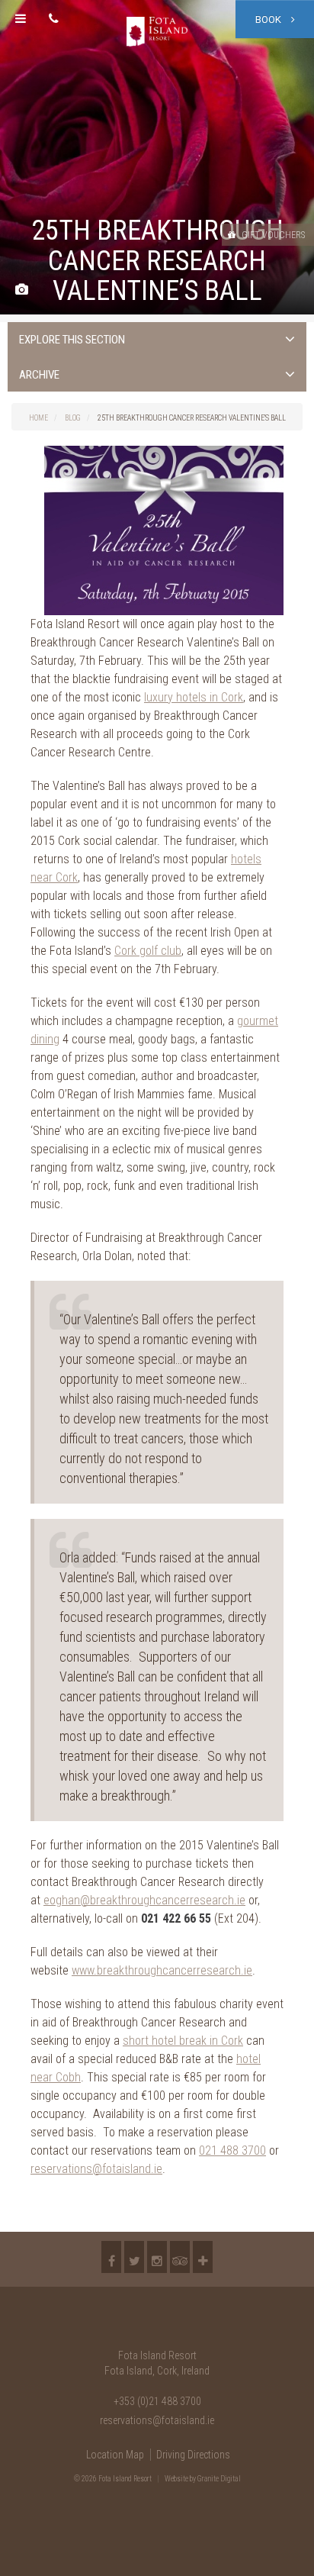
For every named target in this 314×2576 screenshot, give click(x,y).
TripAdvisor (180, 2257)
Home (38, 418)
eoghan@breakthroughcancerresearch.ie (144, 1900)
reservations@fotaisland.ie (96, 2169)
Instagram (157, 2257)
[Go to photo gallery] (22, 290)
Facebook (111, 2257)
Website (176, 2479)
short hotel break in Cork (183, 2041)
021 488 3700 (232, 2150)
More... (203, 2257)
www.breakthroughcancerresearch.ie (162, 1970)
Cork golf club (148, 951)
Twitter (134, 2257)
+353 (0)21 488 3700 (157, 2401)
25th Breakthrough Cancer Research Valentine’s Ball (192, 418)
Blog (73, 418)
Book (269, 19)
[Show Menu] (21, 19)
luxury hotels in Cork (194, 697)
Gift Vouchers (272, 235)
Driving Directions (193, 2455)
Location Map (115, 2455)
